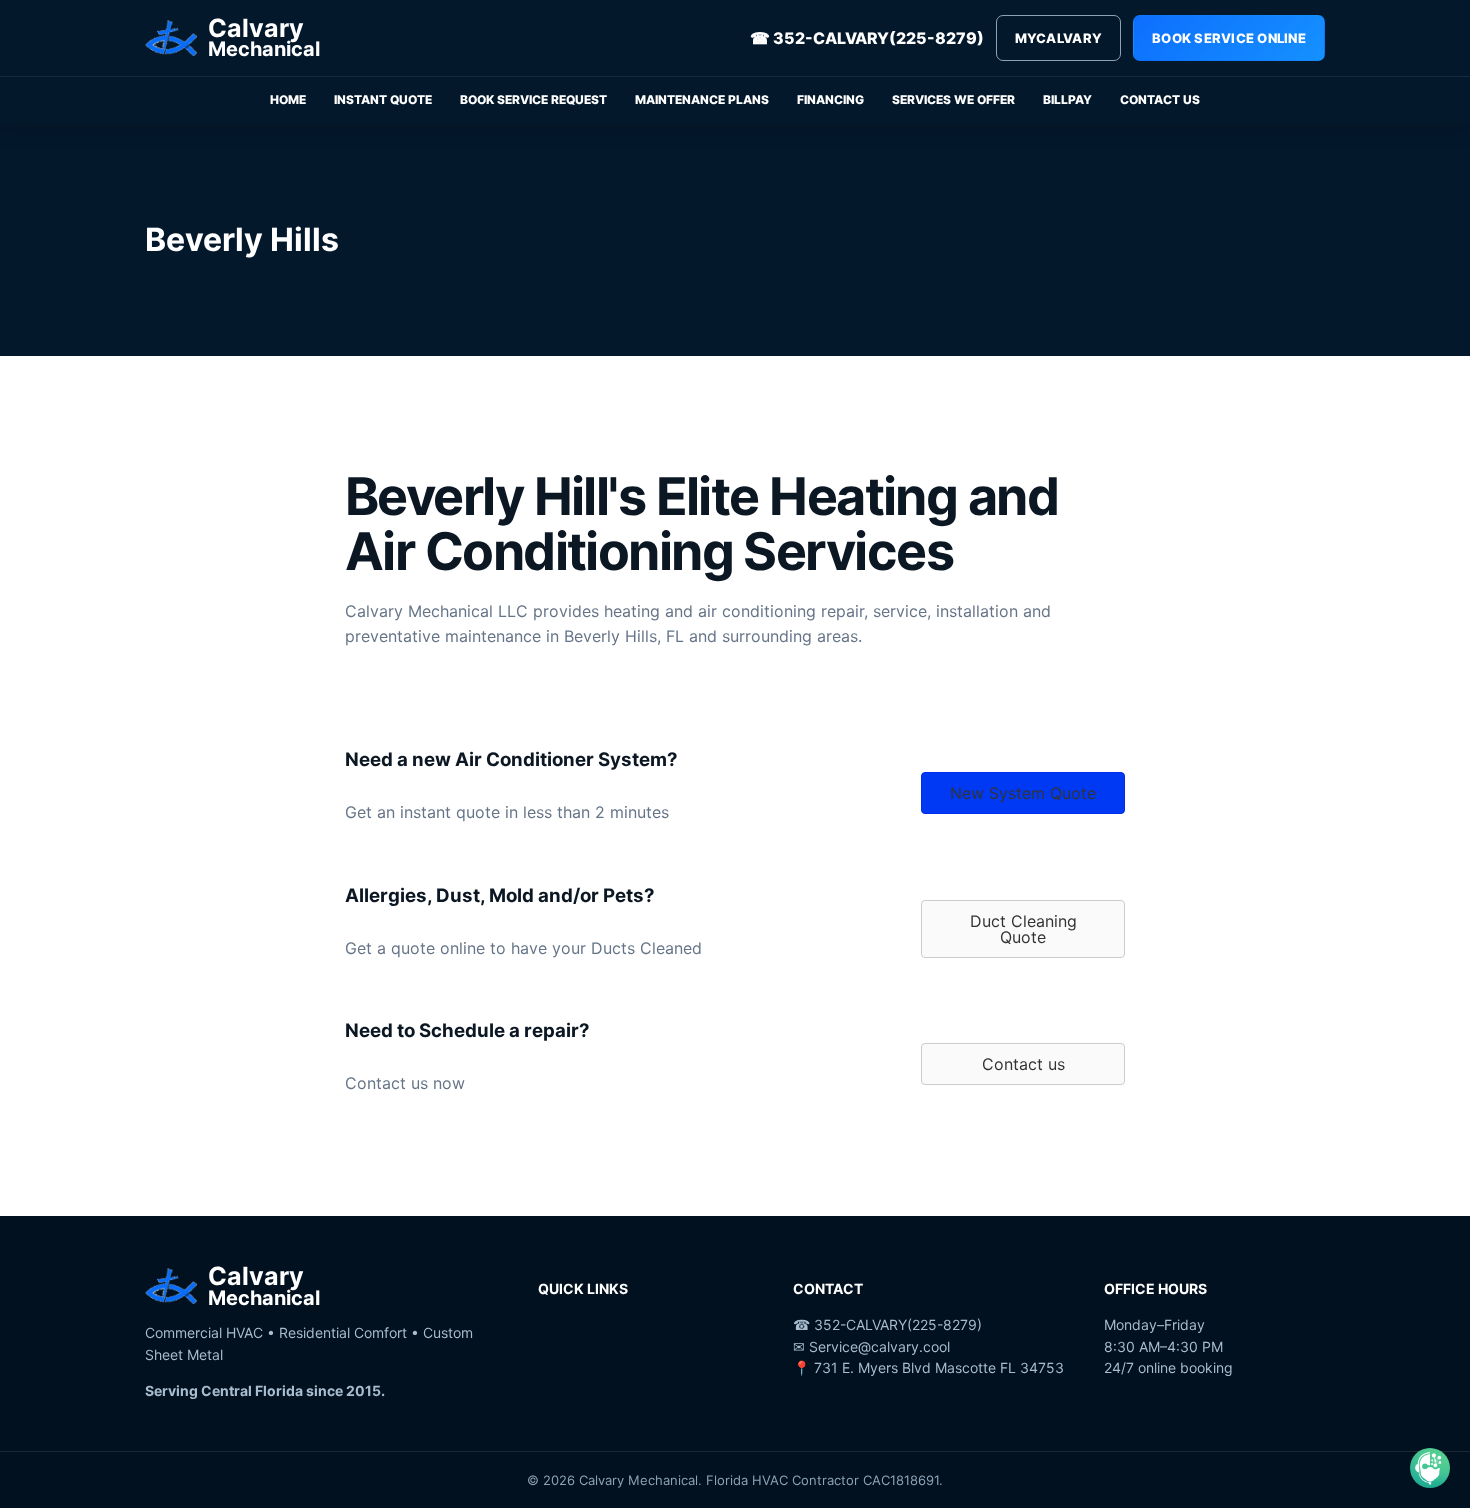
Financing (830, 99)
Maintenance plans (702, 99)
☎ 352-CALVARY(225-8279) (867, 38)
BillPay (1067, 99)
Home (288, 99)
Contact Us (1160, 99)
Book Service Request (533, 99)
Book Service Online (1229, 38)
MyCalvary (1058, 38)
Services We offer (953, 99)
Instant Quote (383, 99)
